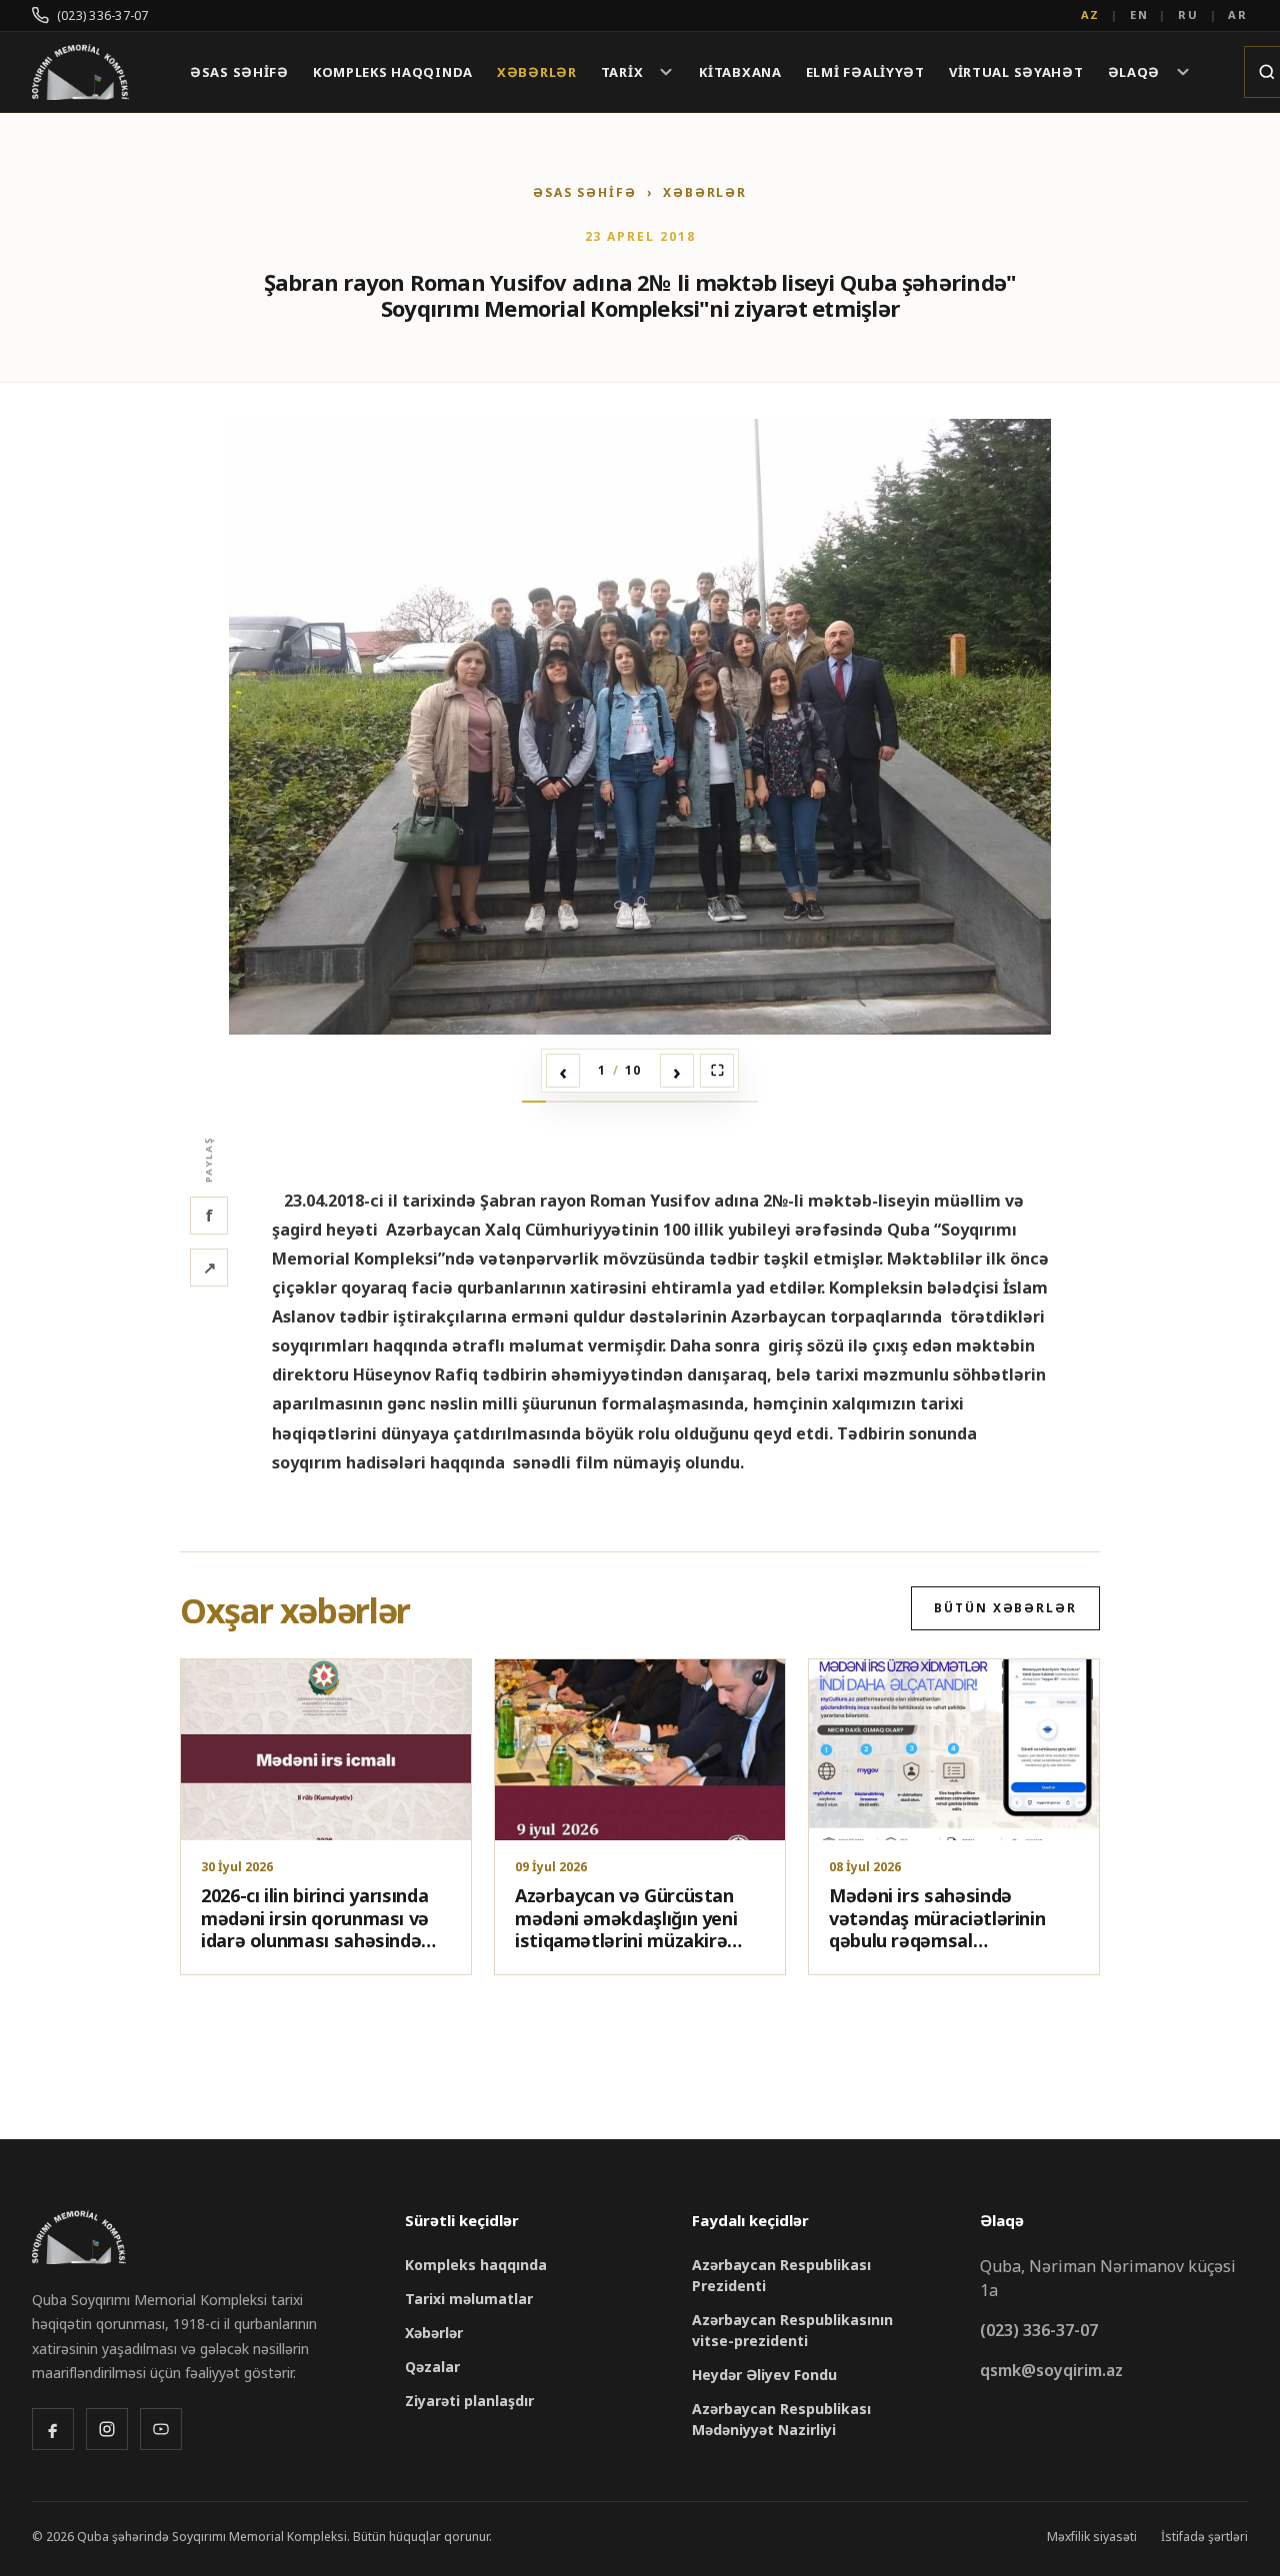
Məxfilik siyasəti (1092, 2537)
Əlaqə (1134, 72)
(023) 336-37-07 (103, 15)
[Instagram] (107, 2429)
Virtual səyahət (1016, 72)
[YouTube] (161, 2429)
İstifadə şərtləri (1204, 2537)
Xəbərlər (537, 72)
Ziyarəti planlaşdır (469, 2401)
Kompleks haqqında (393, 72)
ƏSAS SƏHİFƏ (585, 192)
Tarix (622, 72)
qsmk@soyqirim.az (1051, 2370)
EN (1139, 14)
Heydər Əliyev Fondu (764, 2375)
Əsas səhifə (239, 72)
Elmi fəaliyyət (865, 72)
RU (1188, 14)
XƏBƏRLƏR (705, 192)
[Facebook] (53, 2429)
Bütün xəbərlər (1005, 1608)
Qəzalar (432, 2367)
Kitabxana (740, 72)
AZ (1091, 14)
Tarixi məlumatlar (469, 2299)
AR (1238, 14)
